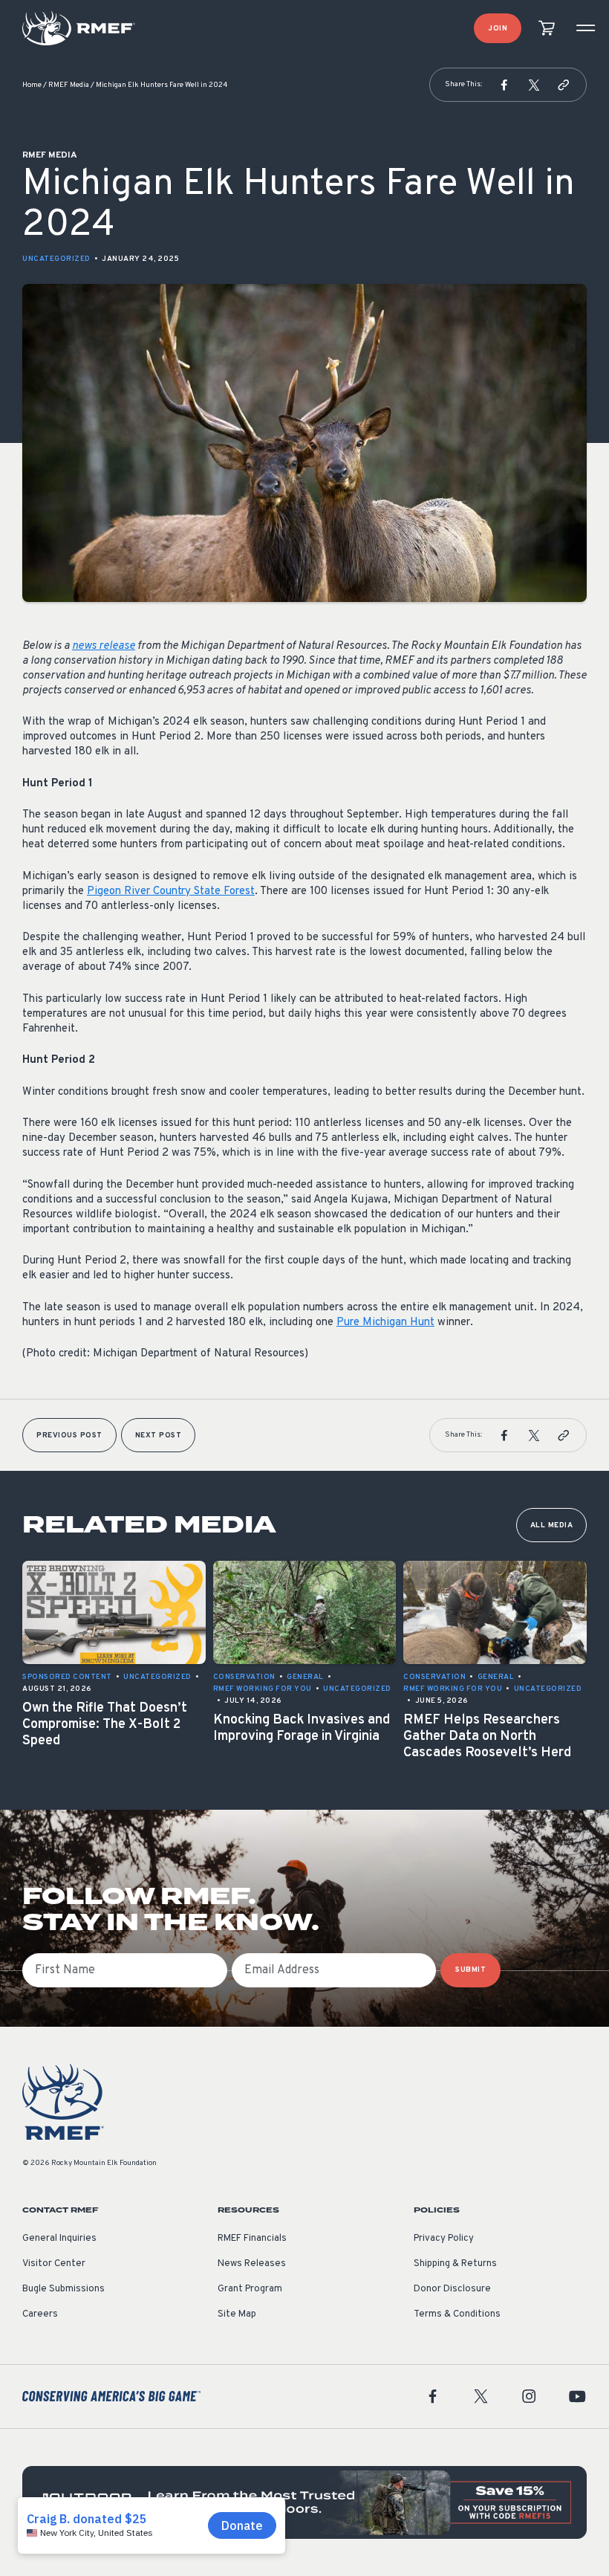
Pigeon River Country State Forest (171, 891)
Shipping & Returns (455, 2264)
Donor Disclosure (452, 2289)
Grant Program (250, 2289)
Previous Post (69, 1436)
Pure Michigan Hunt (385, 1323)
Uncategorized (56, 259)
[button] (504, 85)
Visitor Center (54, 2264)
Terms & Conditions (457, 2314)
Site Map (237, 2314)
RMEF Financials (252, 2239)
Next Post (159, 1436)
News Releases (252, 2264)
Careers (40, 2314)
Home (32, 85)
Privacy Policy (444, 2239)
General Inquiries (59, 2239)
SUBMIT (470, 1970)
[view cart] (547, 29)
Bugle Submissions (63, 2289)
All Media (552, 1525)
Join (498, 29)
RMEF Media (69, 85)
